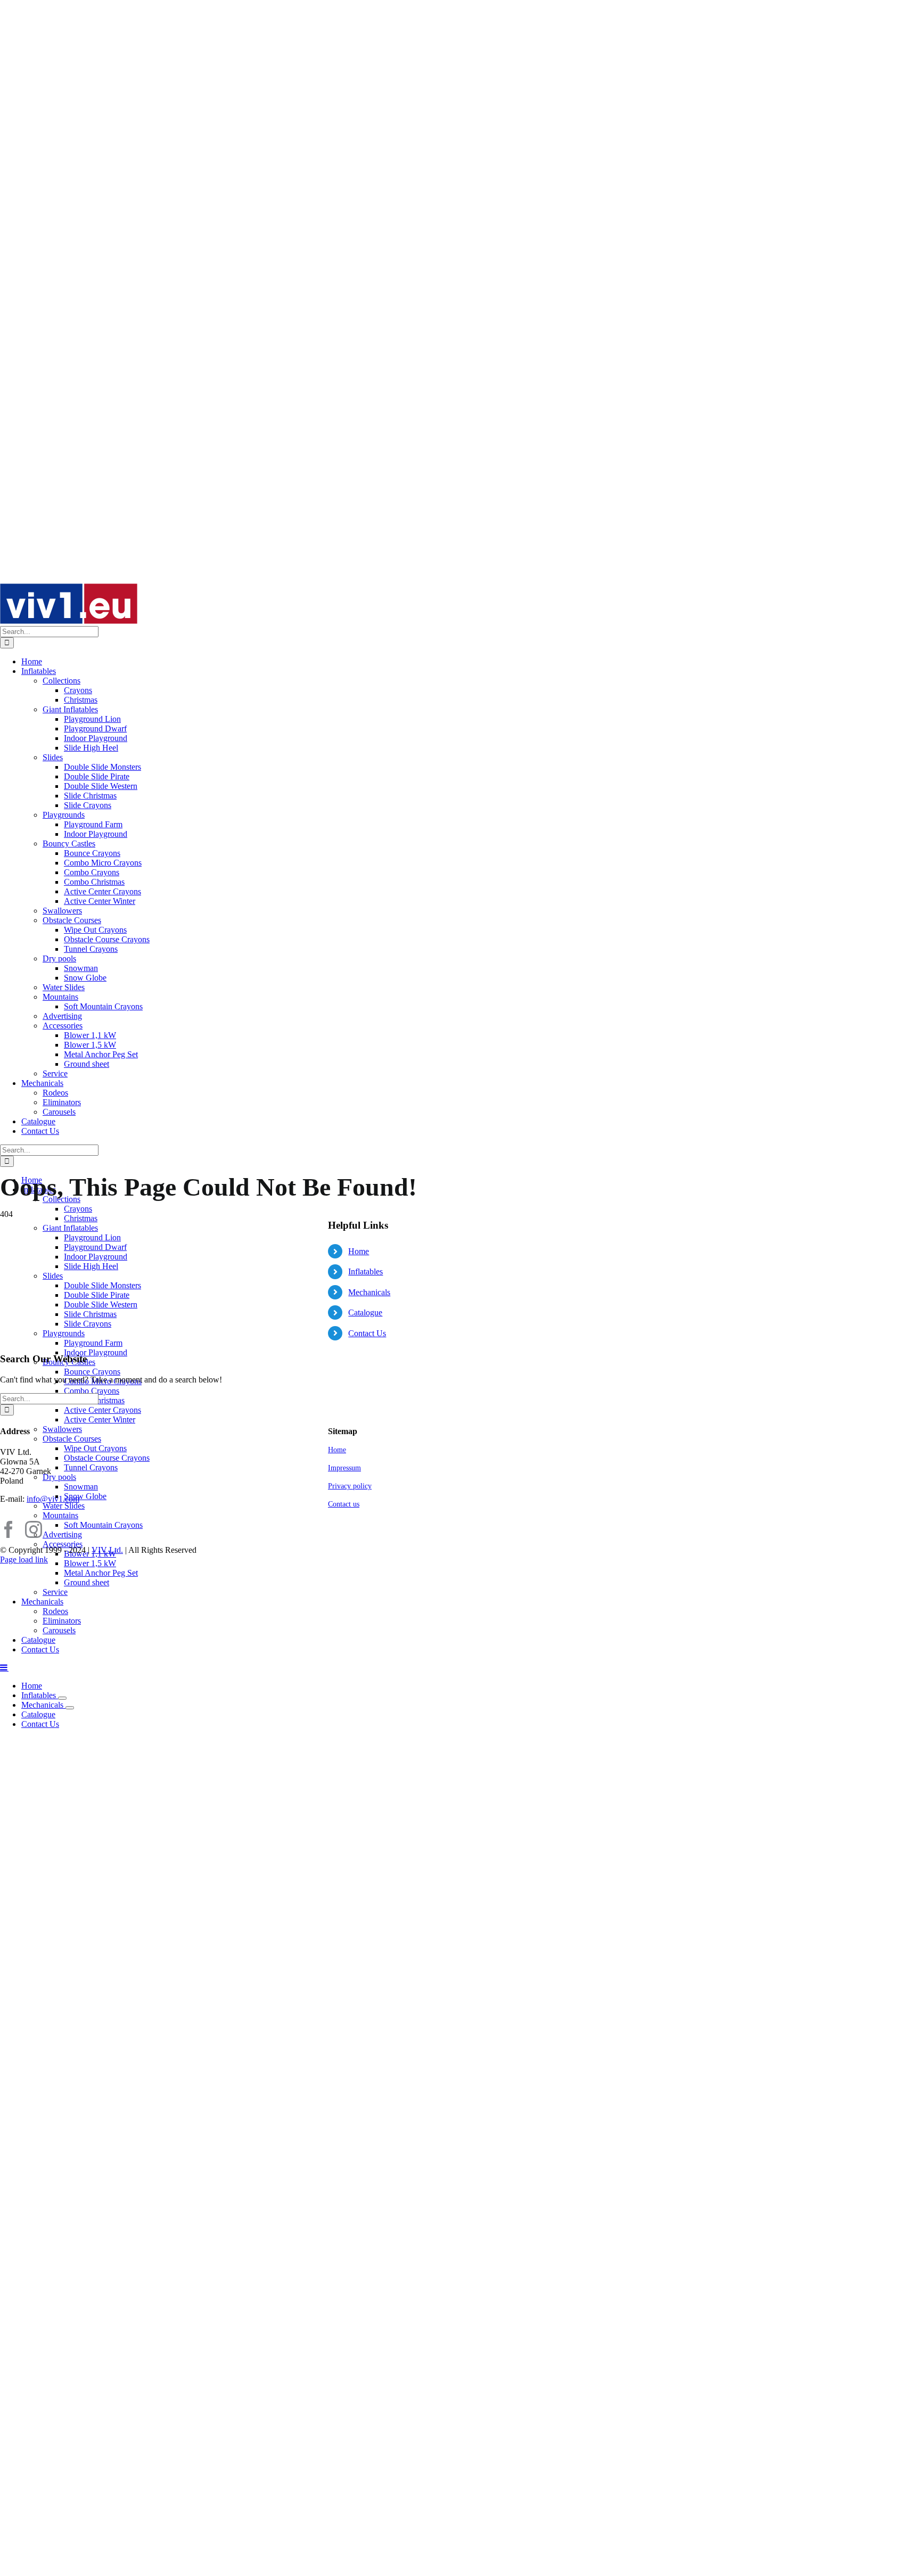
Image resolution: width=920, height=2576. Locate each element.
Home (359, 1251)
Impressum (344, 1468)
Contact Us (367, 1333)
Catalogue (365, 1312)
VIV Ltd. (107, 1550)
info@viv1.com (53, 1499)
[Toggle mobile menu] (4, 1667)
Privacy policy (350, 1486)
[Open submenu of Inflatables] (62, 1698)
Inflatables (365, 1271)
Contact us (344, 1504)
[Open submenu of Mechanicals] (70, 1708)
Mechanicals (369, 1292)
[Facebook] (9, 1529)
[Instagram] (34, 1529)
